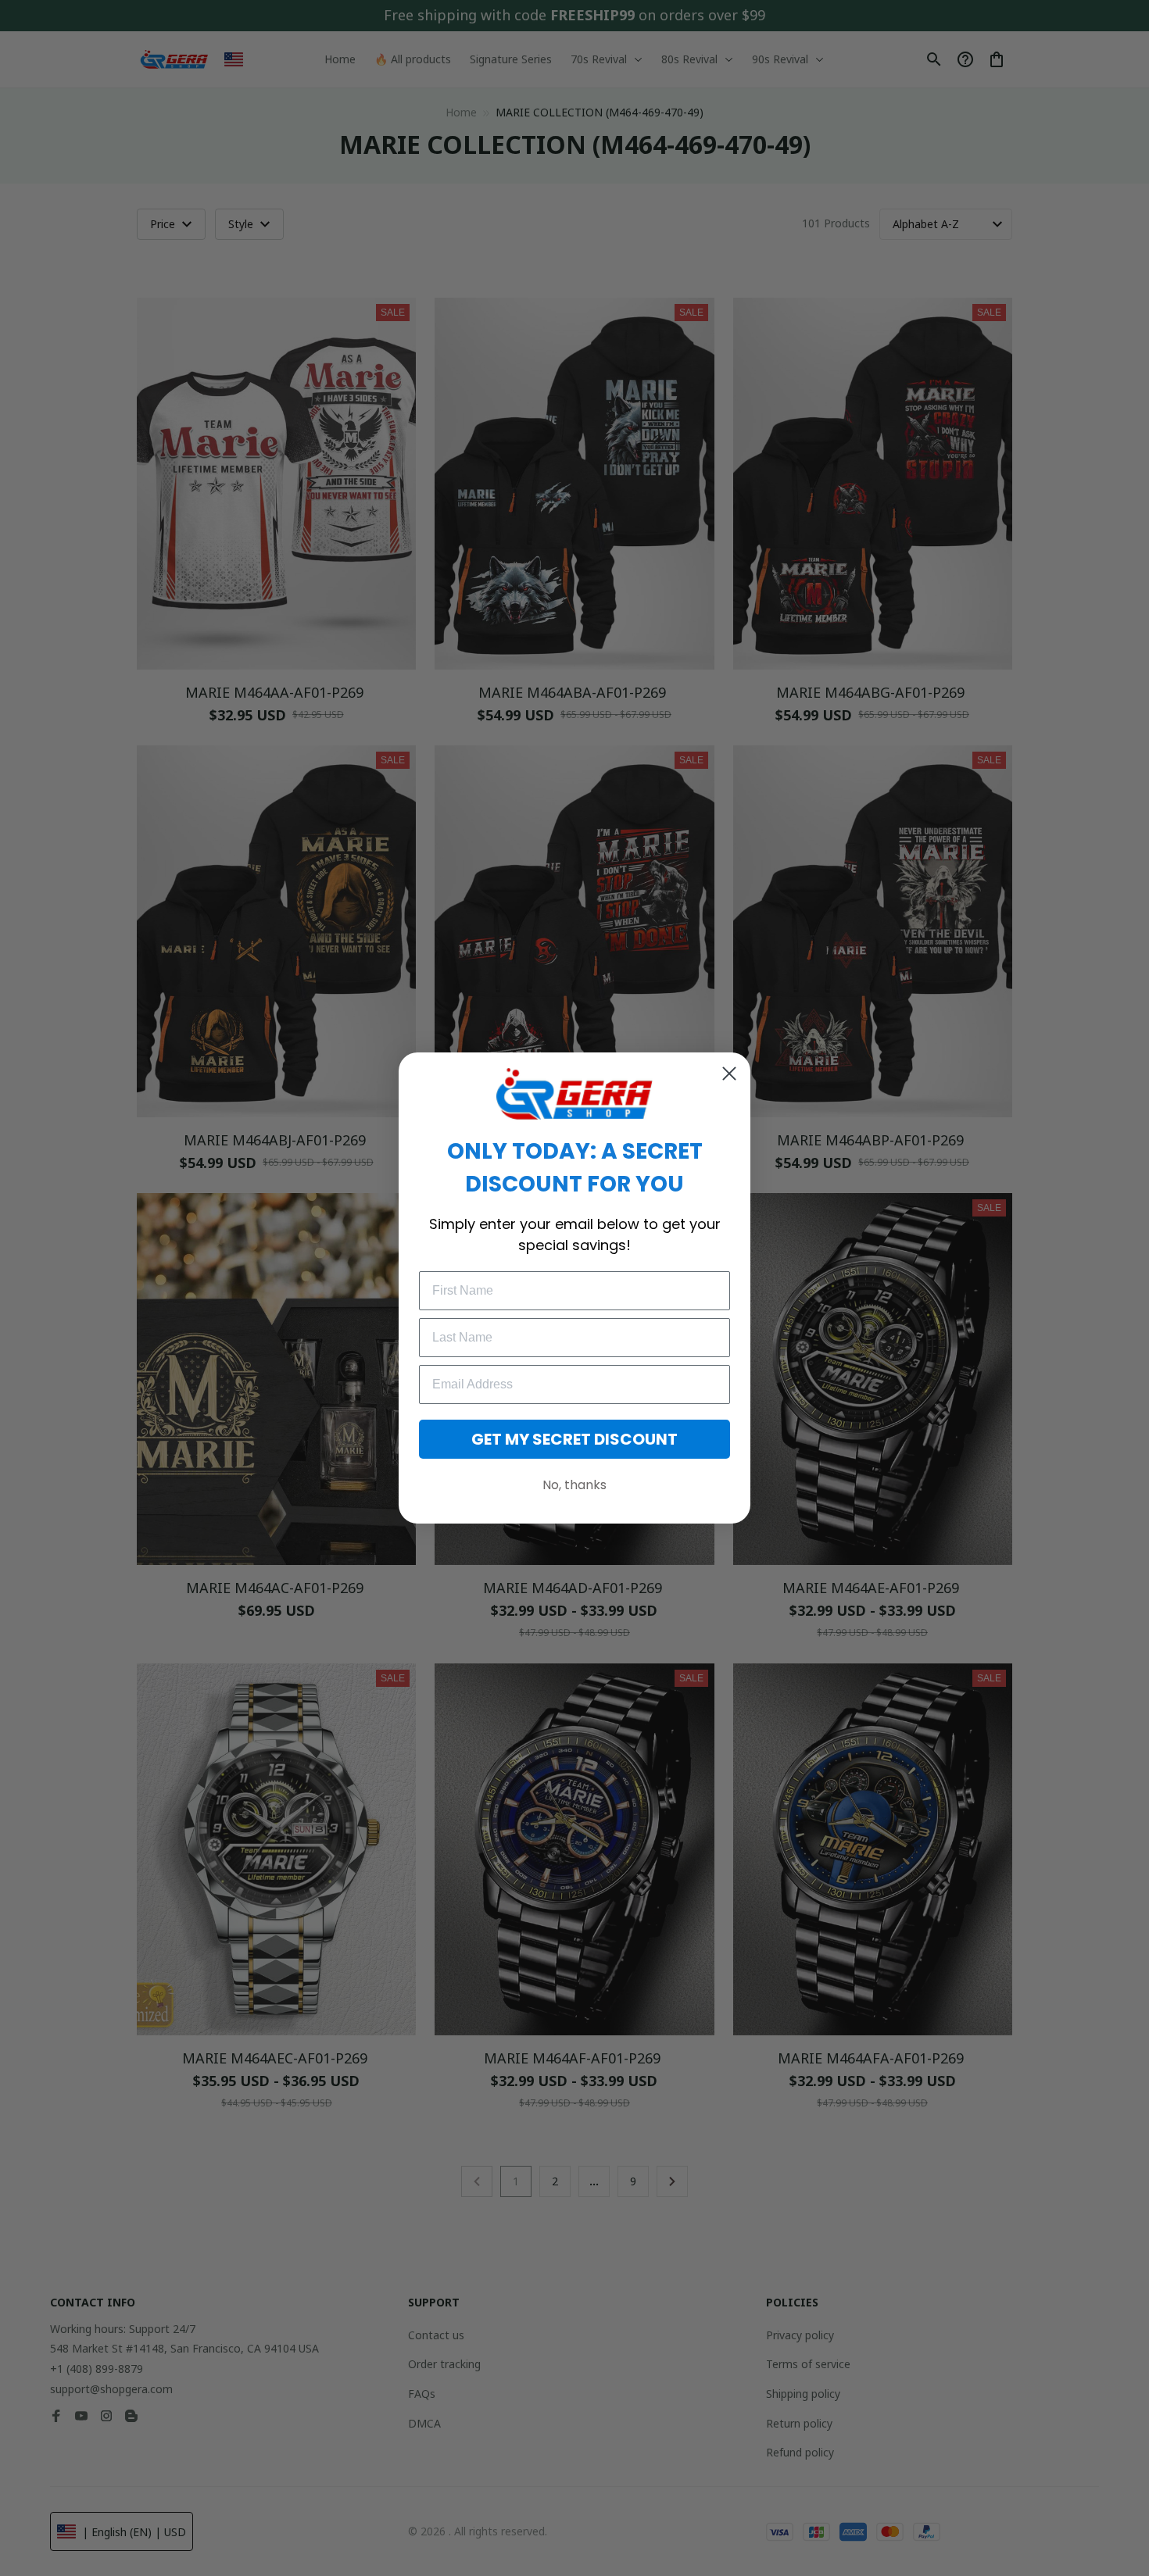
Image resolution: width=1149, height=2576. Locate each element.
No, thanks (574, 1485)
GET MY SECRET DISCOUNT (574, 1439)
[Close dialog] (729, 1074)
